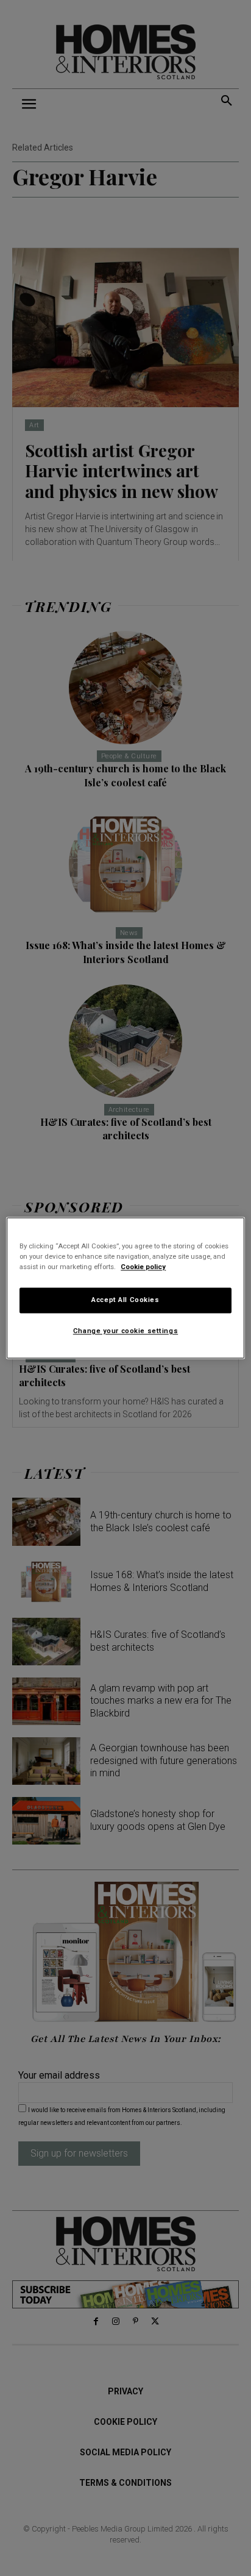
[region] (125, 1288)
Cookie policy (143, 1267)
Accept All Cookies (125, 1300)
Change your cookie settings (125, 1331)
